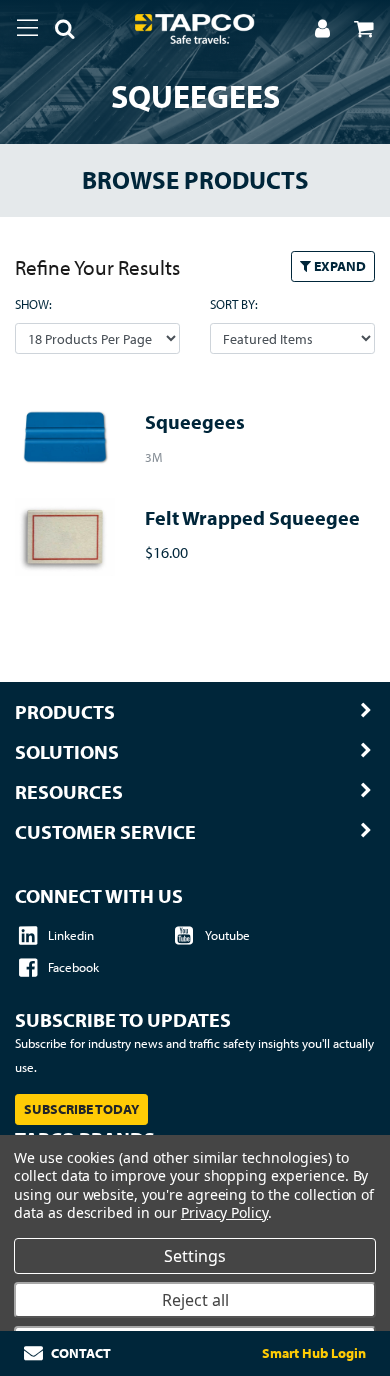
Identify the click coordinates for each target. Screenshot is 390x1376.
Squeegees (195, 421)
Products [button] (65, 712)
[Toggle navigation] (27, 28)
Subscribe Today (81, 1109)
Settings (195, 1256)
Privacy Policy (224, 1212)
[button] (57, 32)
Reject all (195, 1300)
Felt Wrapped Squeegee (252, 517)
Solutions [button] (67, 752)
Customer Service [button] (105, 832)
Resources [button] (69, 792)
